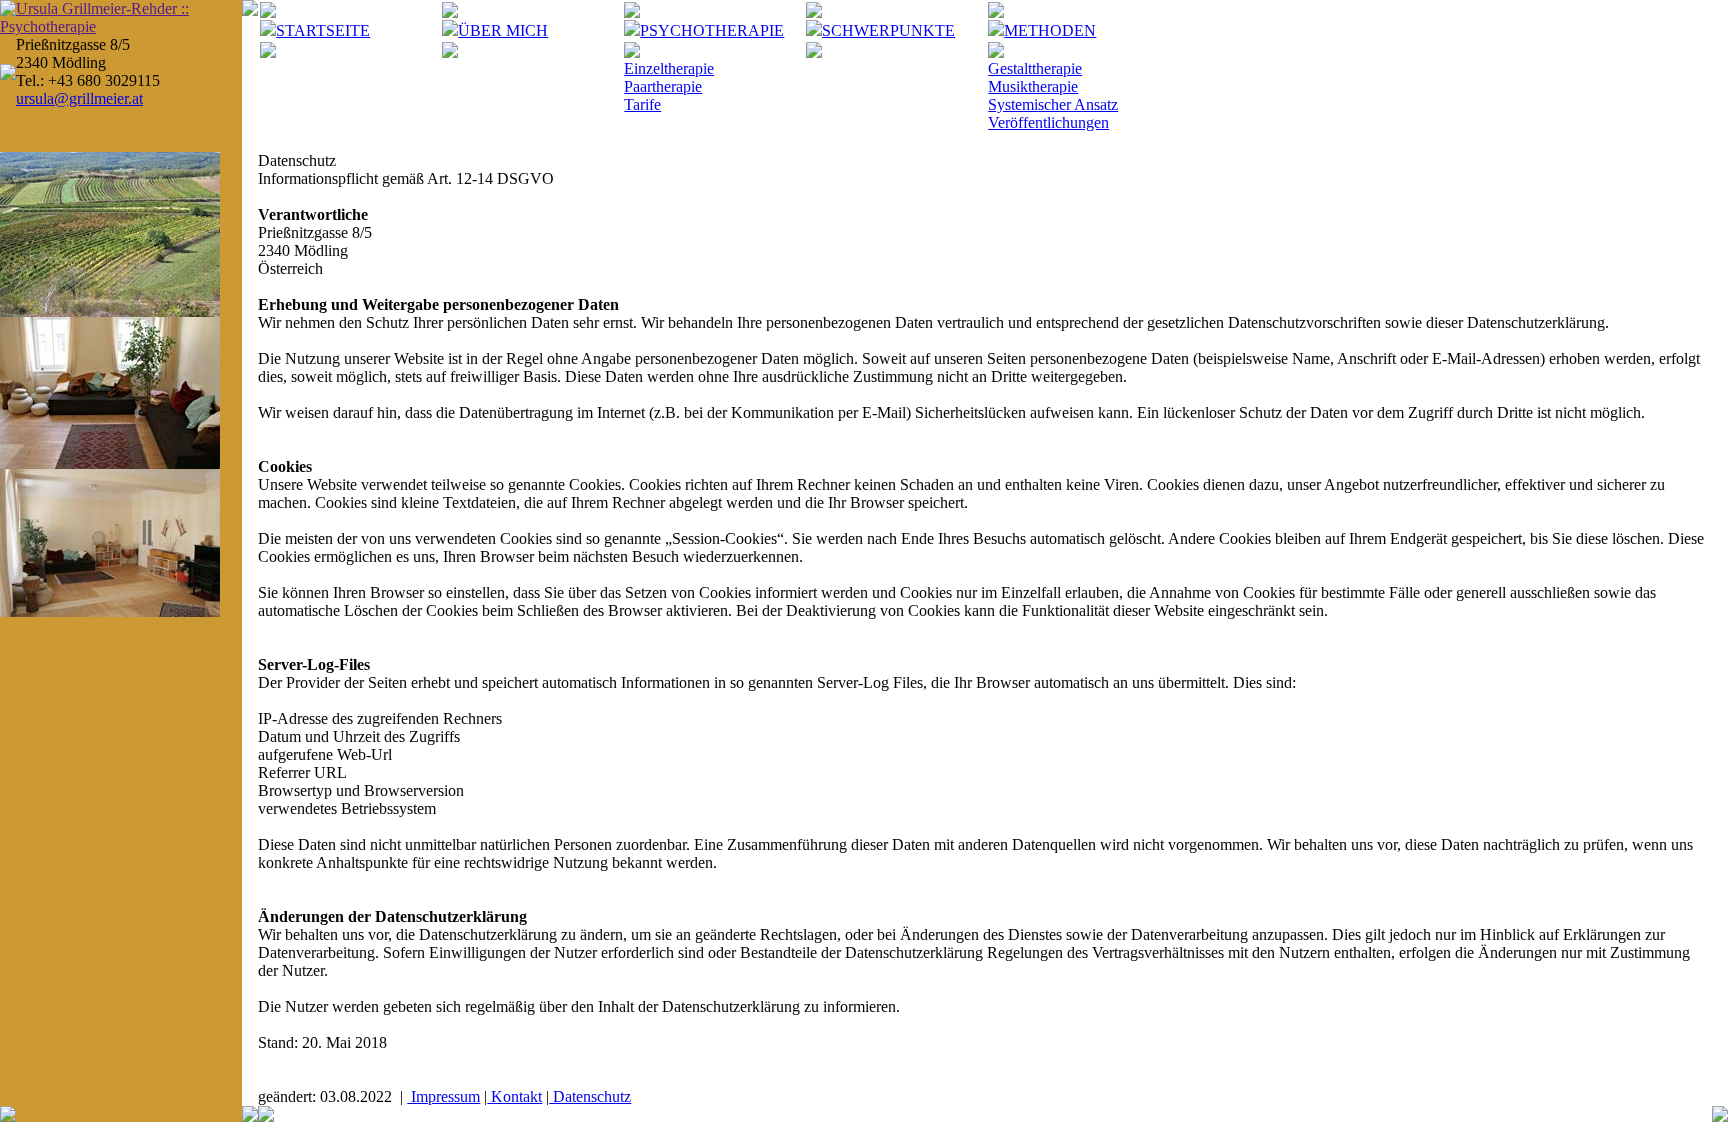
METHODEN (1050, 30)
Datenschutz (590, 1096)
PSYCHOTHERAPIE (712, 30)
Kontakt (514, 1096)
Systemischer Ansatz (1053, 104)
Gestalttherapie (1035, 68)
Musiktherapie (1033, 86)
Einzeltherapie (669, 68)
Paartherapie (663, 86)
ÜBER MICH (503, 30)
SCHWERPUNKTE (888, 30)
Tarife (642, 104)
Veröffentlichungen (1048, 122)
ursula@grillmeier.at (79, 98)
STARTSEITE (323, 30)
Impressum (443, 1096)
